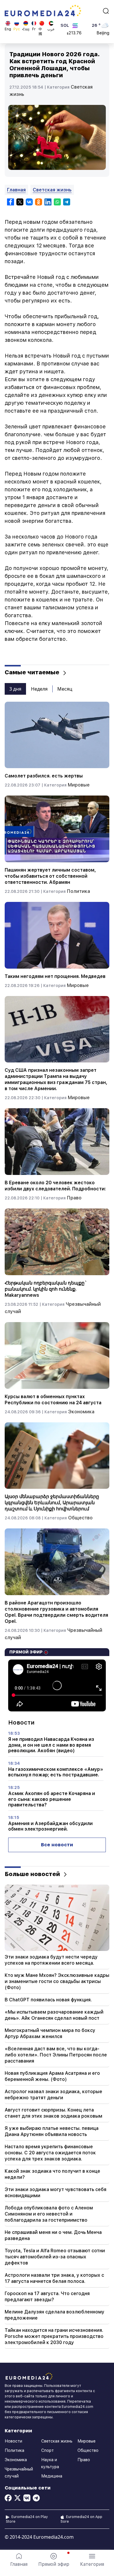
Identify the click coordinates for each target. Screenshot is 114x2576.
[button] (92, 2560)
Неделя (39, 689)
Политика (78, 891)
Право (74, 1198)
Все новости (57, 1845)
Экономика (81, 1412)
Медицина (52, 2476)
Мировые (79, 785)
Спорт (47, 2450)
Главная (16, 190)
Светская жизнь (52, 190)
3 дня (15, 689)
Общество (80, 1518)
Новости (13, 2441)
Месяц (65, 689)
